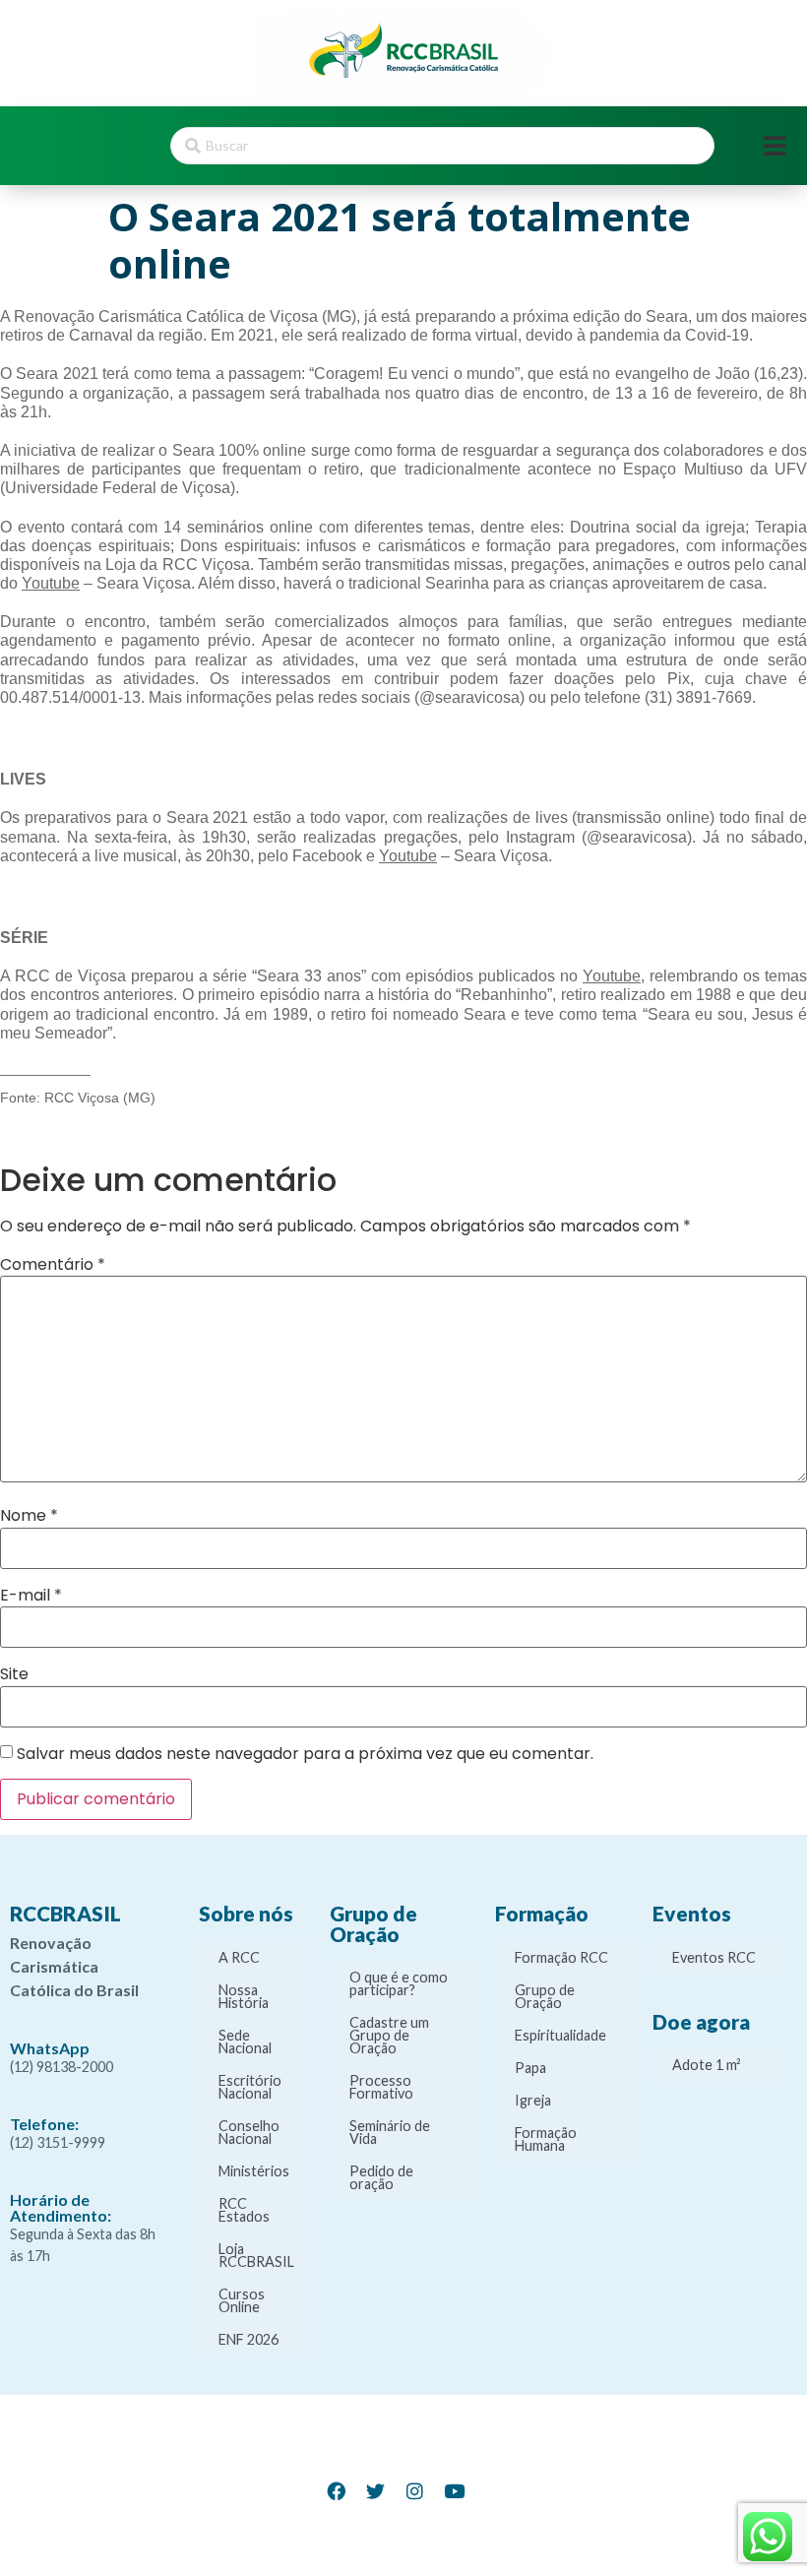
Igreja (533, 2100)
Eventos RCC (714, 1957)
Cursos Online (242, 2300)
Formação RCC (561, 1957)
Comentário (53, 1265)
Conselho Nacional (249, 2132)
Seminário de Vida (390, 2132)
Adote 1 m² (707, 2065)
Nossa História (244, 1996)
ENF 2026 (248, 2339)
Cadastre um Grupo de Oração (389, 2035)
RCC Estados (244, 2210)
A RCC (239, 1957)
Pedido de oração (381, 2177)
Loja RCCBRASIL (256, 2255)
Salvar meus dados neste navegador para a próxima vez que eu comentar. (305, 1754)
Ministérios (254, 2171)
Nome (29, 1516)
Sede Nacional (245, 2042)
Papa (530, 2068)
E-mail (31, 1596)
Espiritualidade (560, 2035)
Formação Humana (546, 2139)
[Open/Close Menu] (775, 146)
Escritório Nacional (250, 2087)
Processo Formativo (381, 2087)
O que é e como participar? (399, 1983)
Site (14, 1674)
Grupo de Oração (545, 1996)
